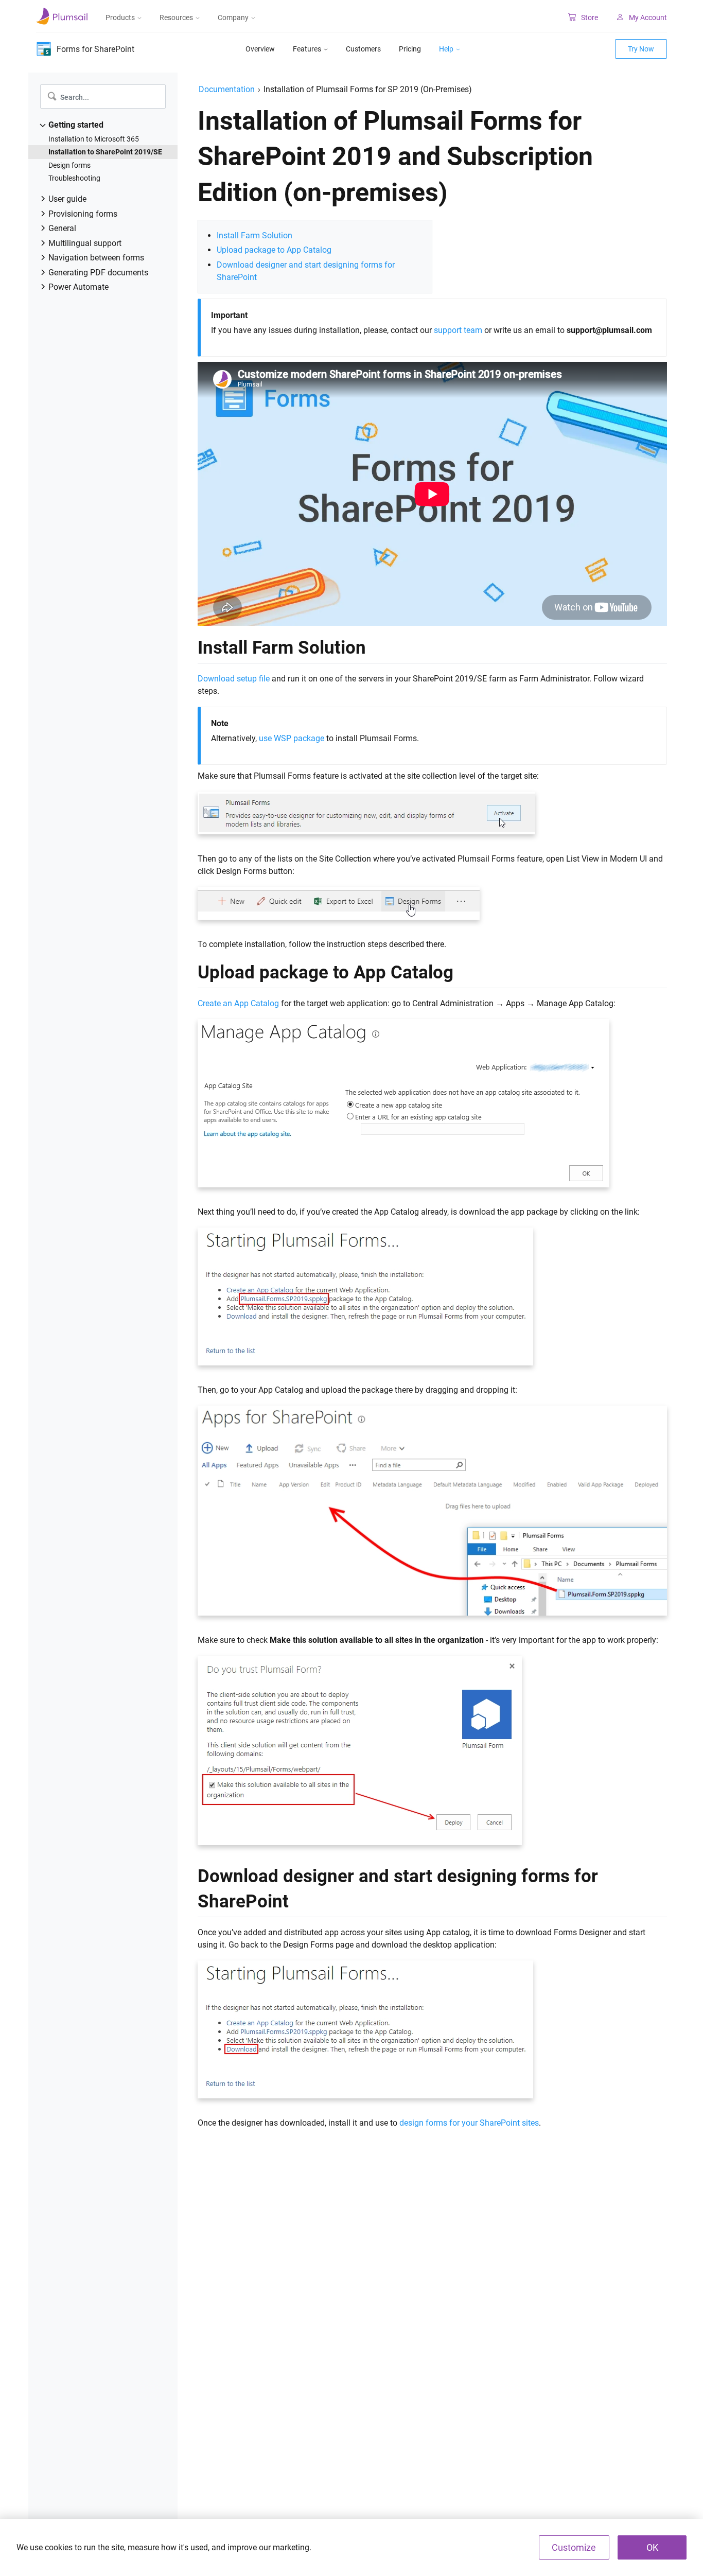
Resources (176, 17)
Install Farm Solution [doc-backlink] (282, 647)
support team (458, 330)
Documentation (227, 89)
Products (120, 17)
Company (233, 17)
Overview (260, 49)
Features (307, 49)
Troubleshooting (74, 178)
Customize (574, 2547)
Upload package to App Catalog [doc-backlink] (326, 972)
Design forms (69, 165)
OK (652, 2547)
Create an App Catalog (238, 1003)
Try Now (641, 49)
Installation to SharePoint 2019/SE (105, 152)
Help (446, 49)
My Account (648, 17)
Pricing (410, 49)
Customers (363, 49)
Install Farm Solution (254, 235)
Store (590, 17)
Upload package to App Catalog (274, 250)
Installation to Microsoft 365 (94, 139)
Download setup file (234, 679)
